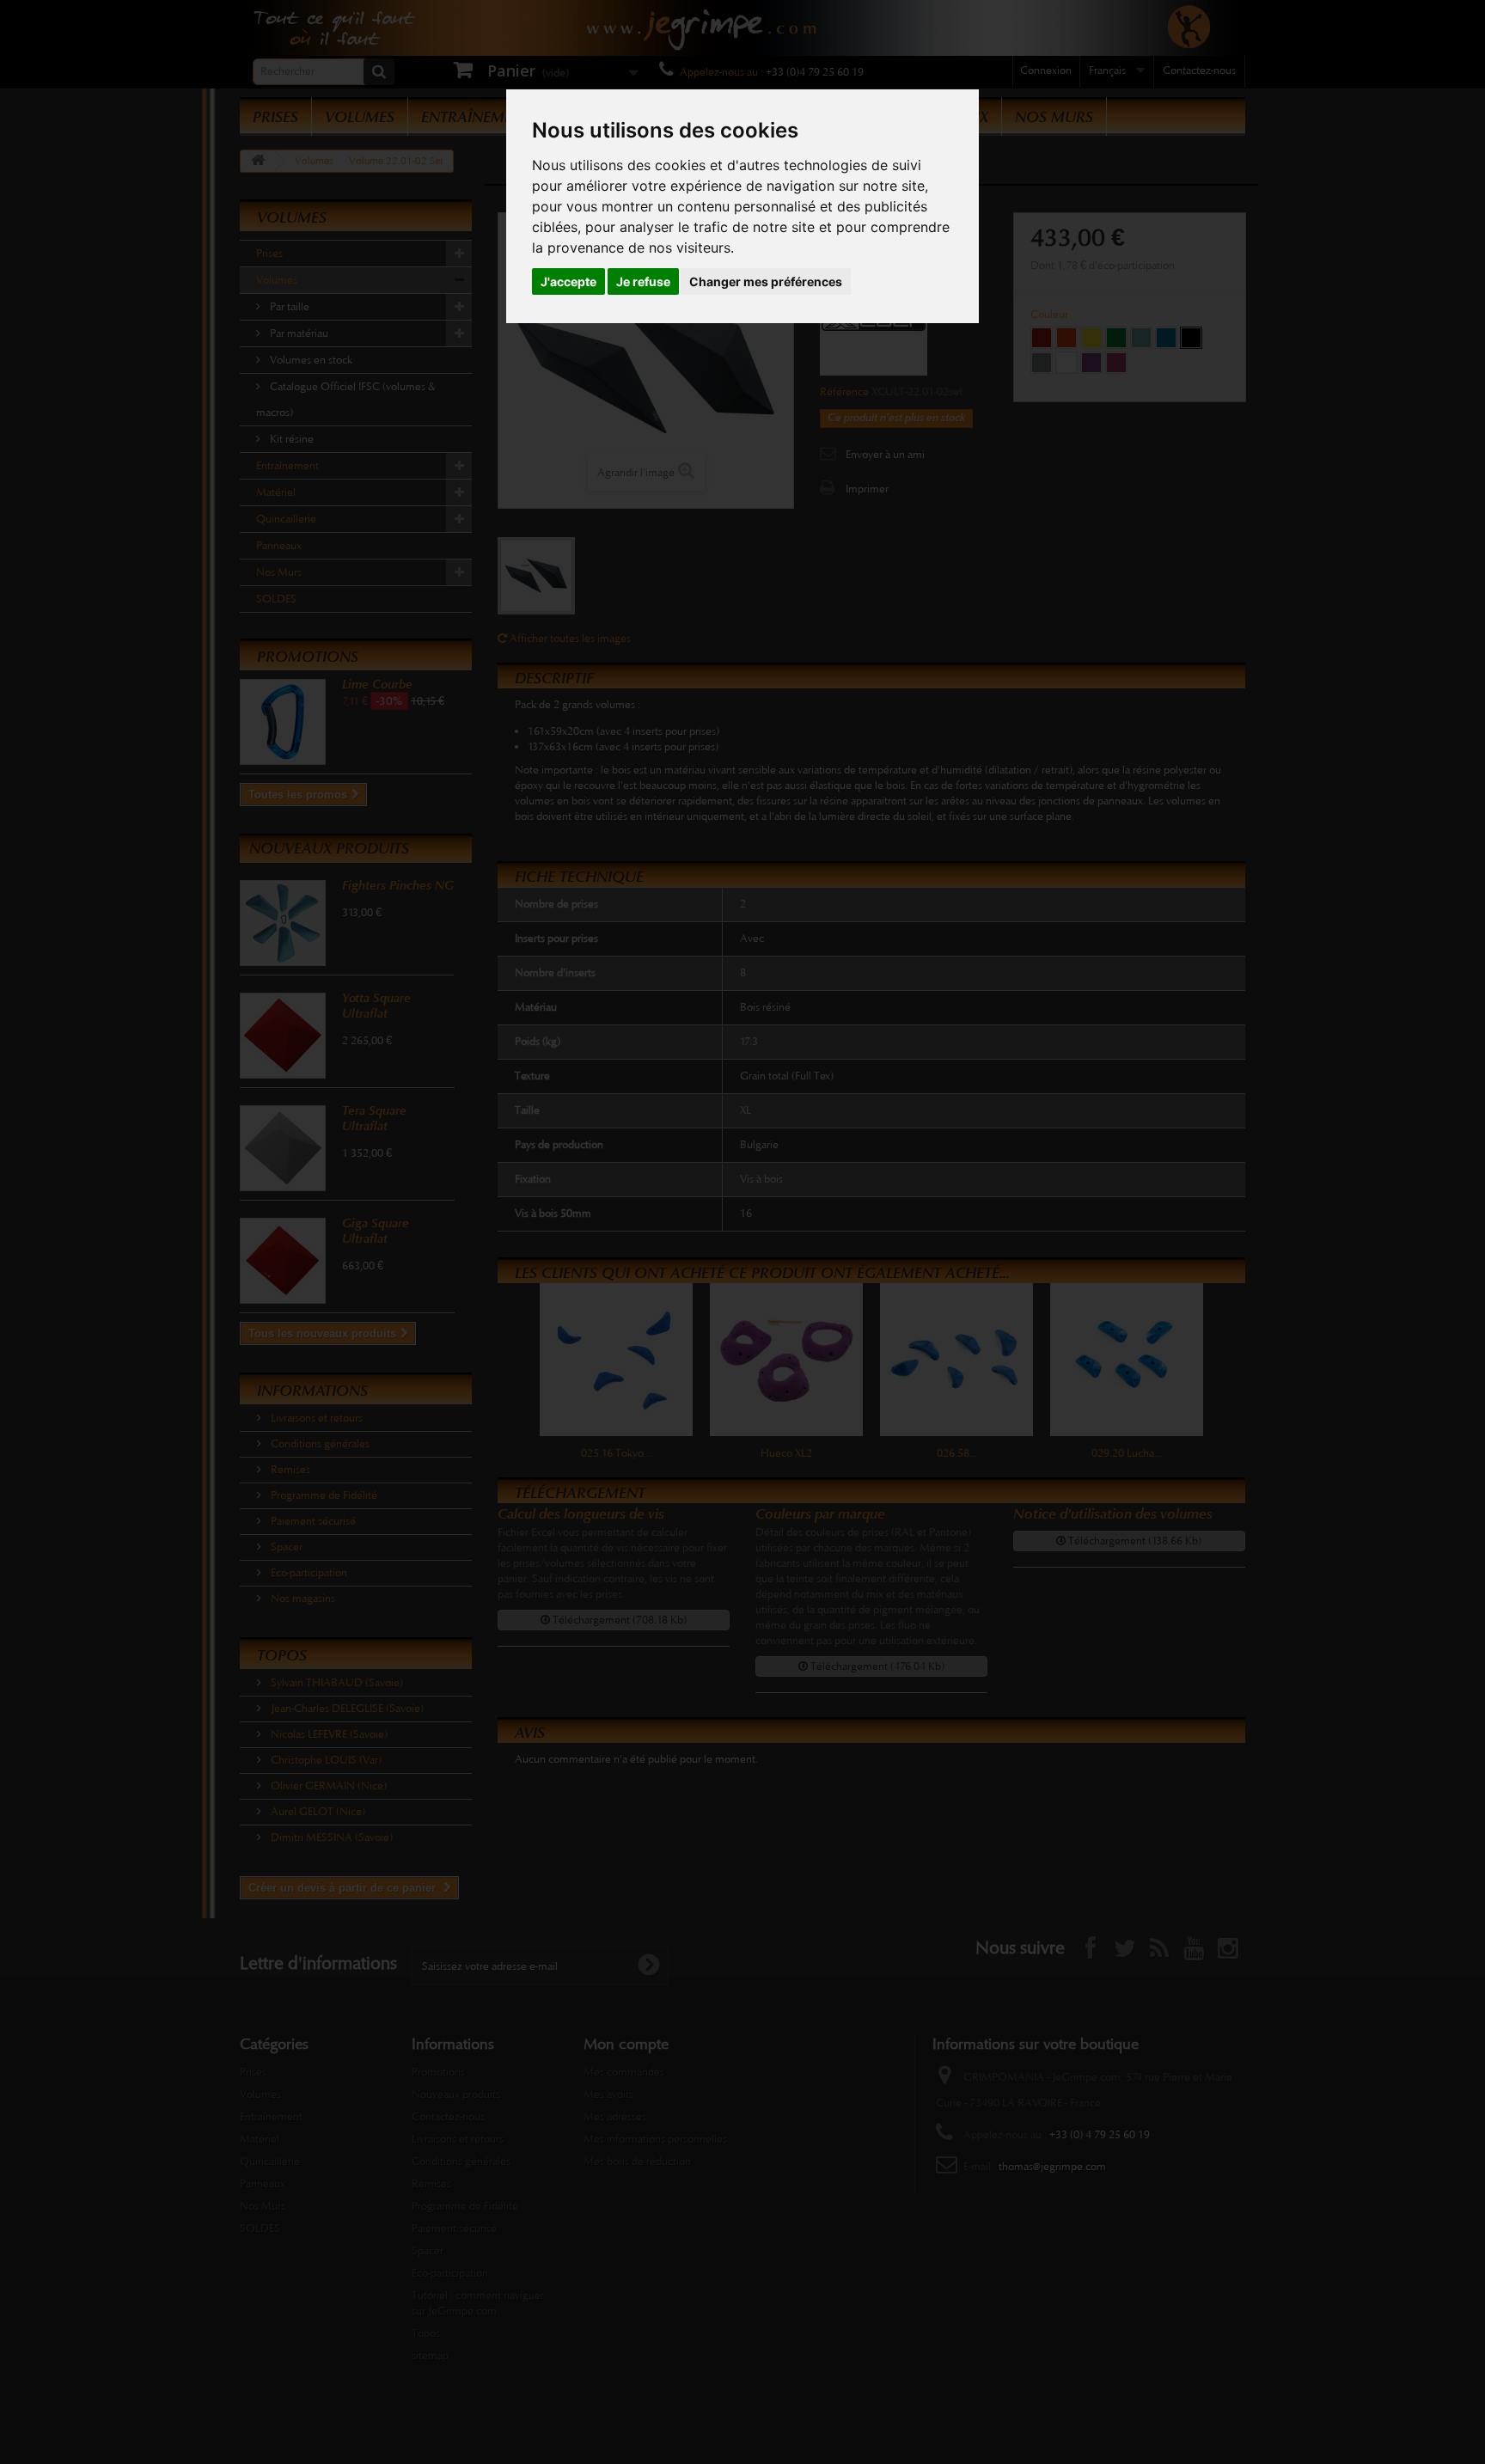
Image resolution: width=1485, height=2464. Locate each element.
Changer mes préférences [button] (766, 281)
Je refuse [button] (643, 281)
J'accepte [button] (568, 281)
